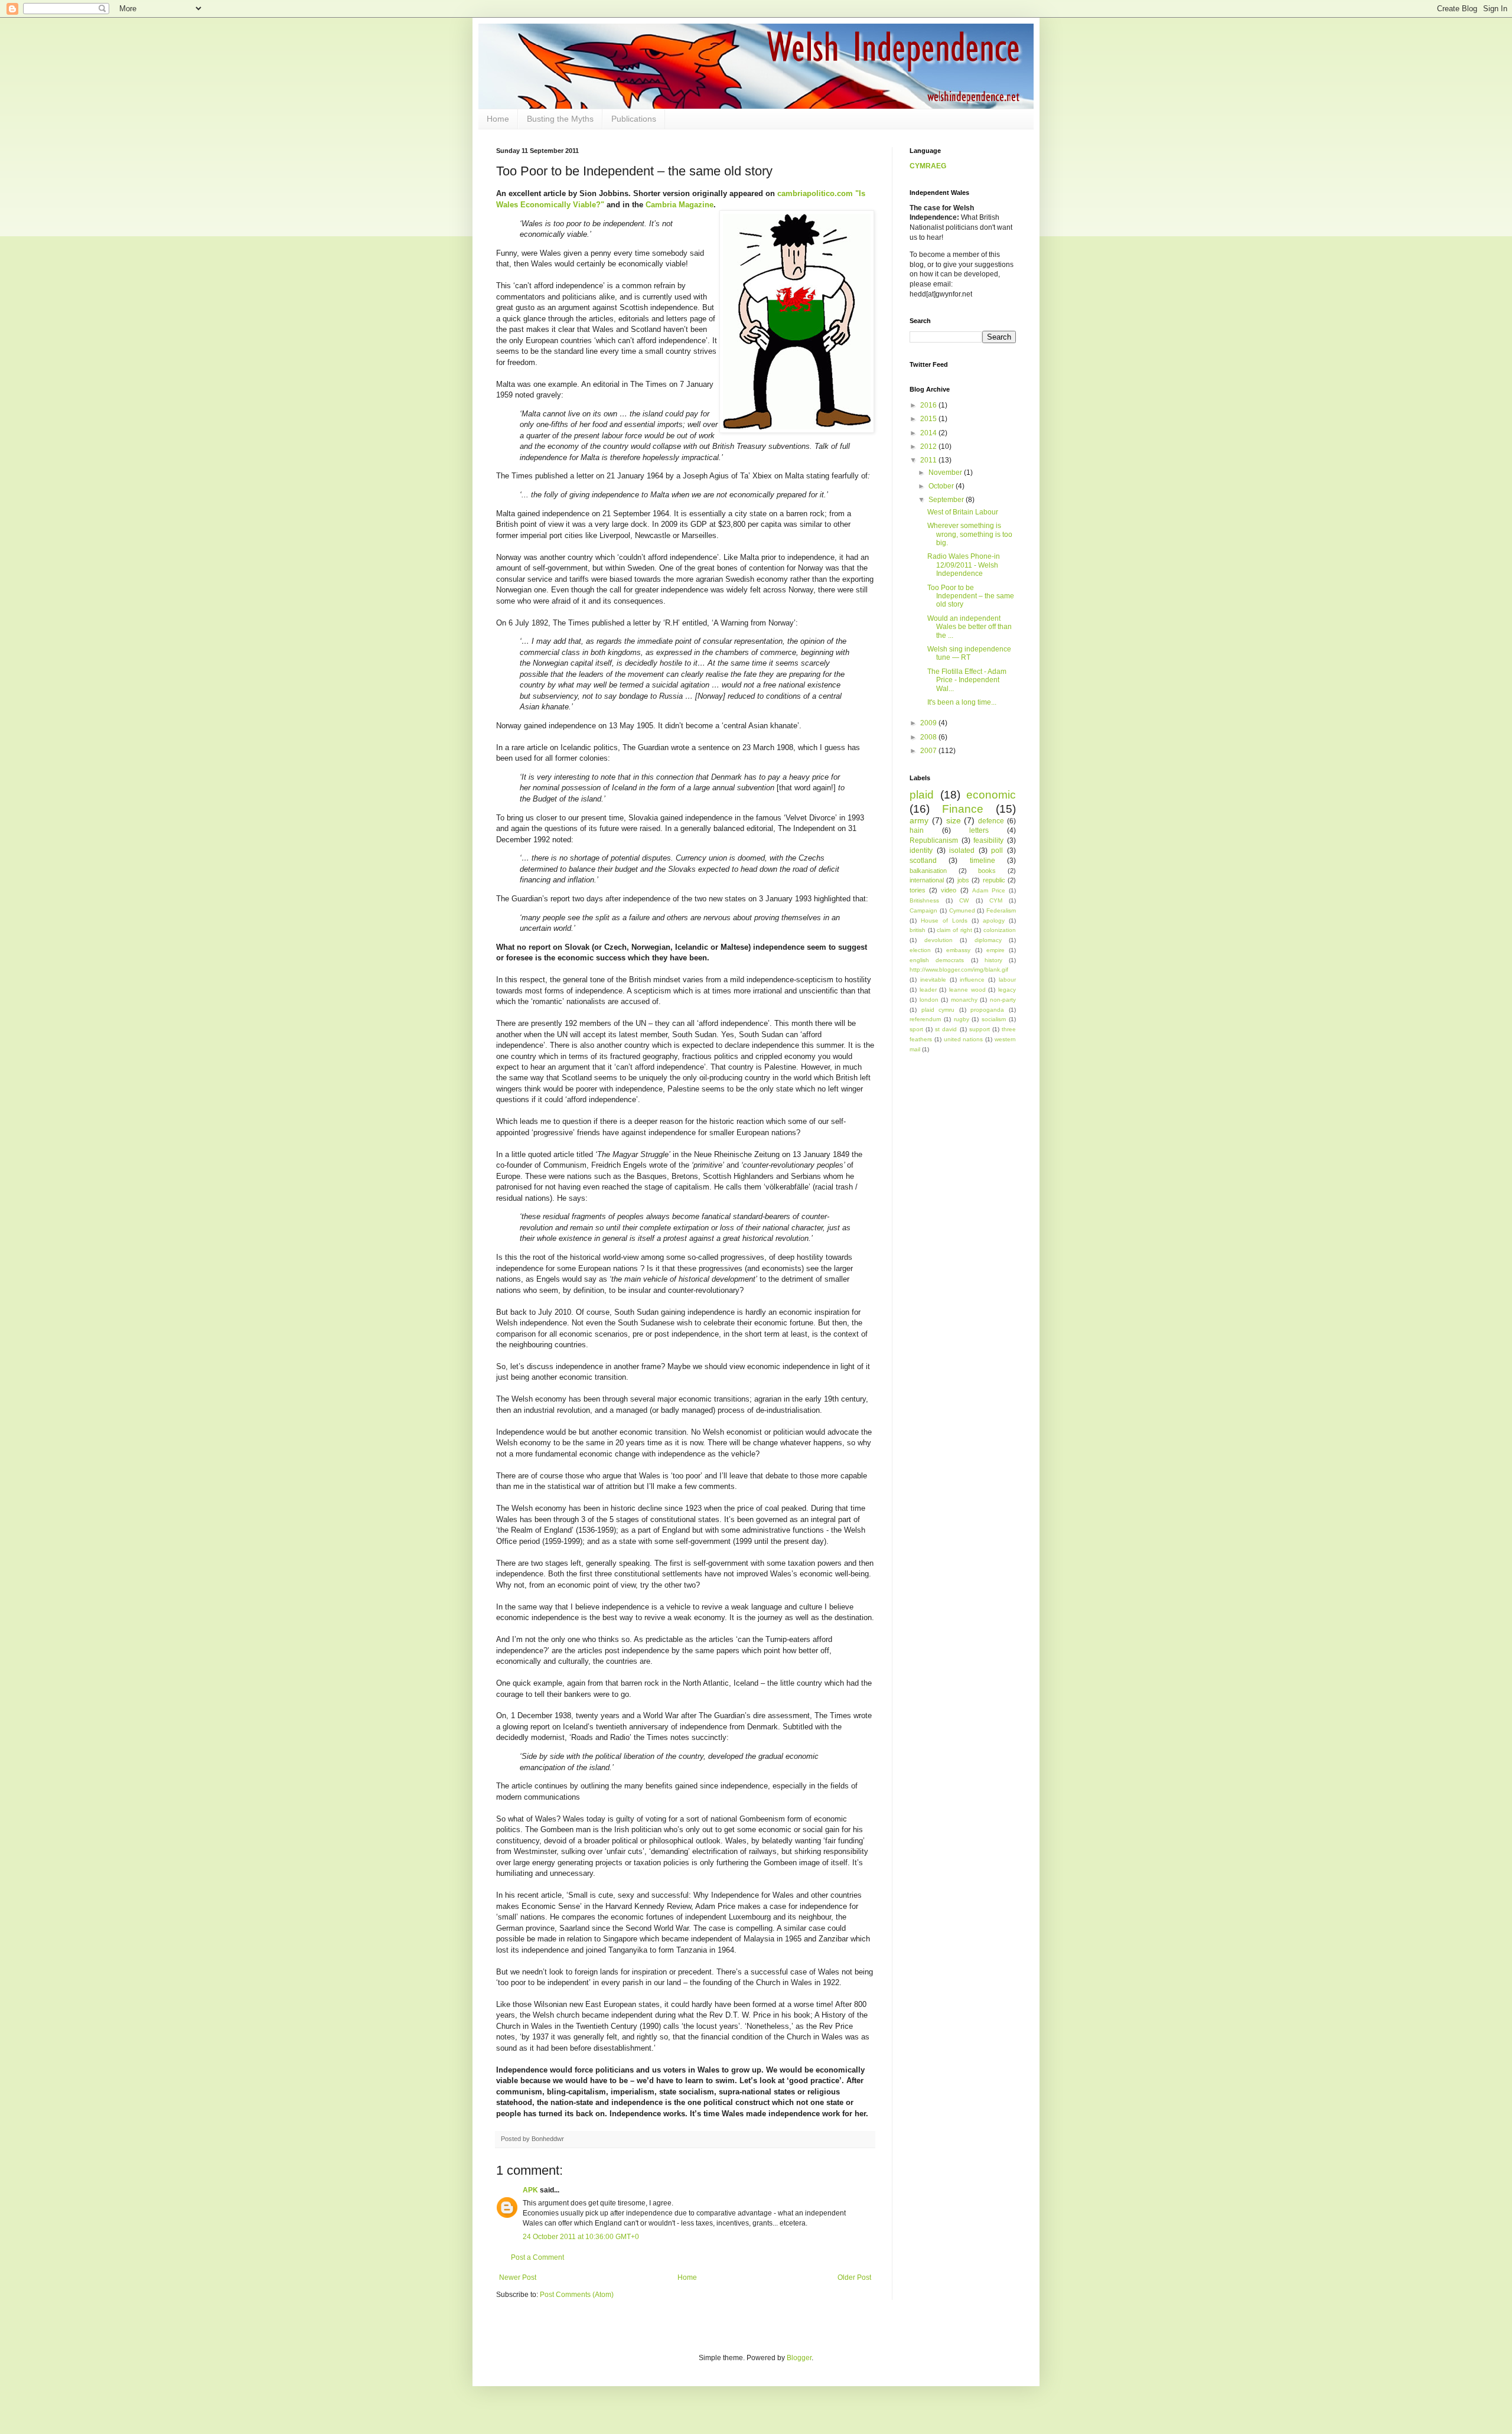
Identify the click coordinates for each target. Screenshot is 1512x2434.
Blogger (799, 2358)
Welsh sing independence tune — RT (969, 653)
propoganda (987, 1010)
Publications (634, 119)
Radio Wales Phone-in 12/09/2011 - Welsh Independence (964, 565)
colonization (1000, 930)
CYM (996, 900)
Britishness (924, 900)
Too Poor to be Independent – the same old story (971, 596)
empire (995, 950)
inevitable (933, 980)
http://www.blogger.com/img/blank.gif (959, 970)
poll (997, 851)
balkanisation (928, 871)
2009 (929, 723)
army (919, 820)
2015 (929, 419)
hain (917, 830)
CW (964, 900)
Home (498, 119)
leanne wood (967, 990)
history (993, 960)
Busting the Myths (560, 119)
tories (918, 890)
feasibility (988, 840)
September (947, 500)
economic (991, 795)
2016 (929, 405)
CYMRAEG (928, 166)
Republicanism (934, 840)
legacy (1007, 990)
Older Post (854, 2277)
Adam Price (989, 890)
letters (979, 830)
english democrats (937, 960)
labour (1007, 980)
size (954, 820)
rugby (962, 1019)
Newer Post (518, 2277)
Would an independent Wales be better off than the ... (970, 627)
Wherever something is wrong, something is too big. (970, 534)
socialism (994, 1019)
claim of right (954, 930)
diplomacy (988, 940)
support (980, 1029)
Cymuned (962, 910)
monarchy (964, 1000)
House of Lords (944, 921)
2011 (929, 460)
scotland (923, 861)
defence (991, 821)
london (929, 1000)
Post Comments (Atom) (577, 2295)
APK (530, 2190)
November (946, 473)
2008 (929, 737)
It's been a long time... (962, 702)
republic (994, 880)
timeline (983, 861)
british (918, 930)
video (949, 890)
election (920, 950)
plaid (922, 795)
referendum (925, 1019)
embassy (958, 950)
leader (928, 990)
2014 (929, 433)
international (927, 880)
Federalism (1001, 910)
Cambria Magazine (680, 205)
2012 (929, 447)
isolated (962, 851)
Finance (963, 809)
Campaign (923, 910)
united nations (964, 1039)
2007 (929, 751)
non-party (1003, 1000)
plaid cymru (938, 1010)
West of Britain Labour (963, 512)
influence (972, 980)
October (942, 486)
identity (921, 851)
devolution (939, 940)
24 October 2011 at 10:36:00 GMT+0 (581, 2237)
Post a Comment (537, 2257)
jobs (963, 880)
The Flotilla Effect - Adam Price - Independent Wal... (967, 680)
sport (916, 1029)
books (987, 871)
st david (946, 1029)
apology (994, 921)
